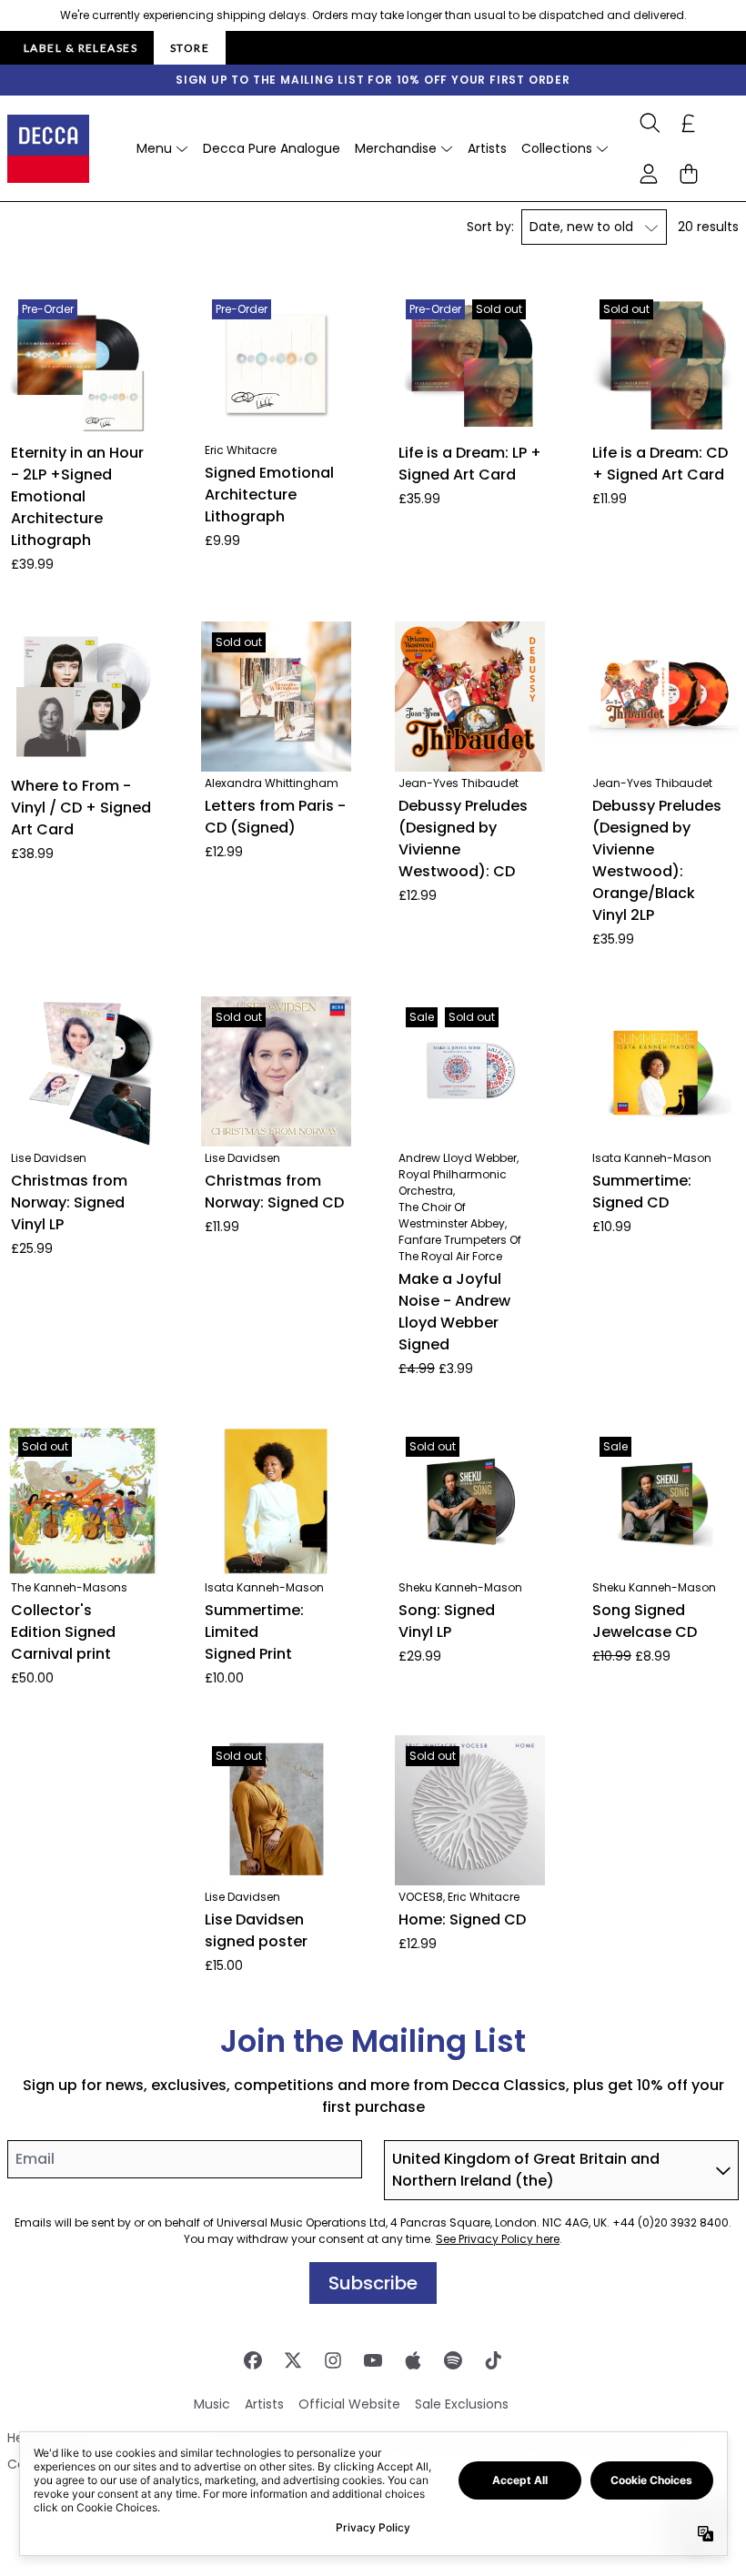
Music (212, 2404)
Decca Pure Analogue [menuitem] (272, 148)
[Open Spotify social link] (453, 2360)
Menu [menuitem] (154, 148)
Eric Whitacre (241, 450)
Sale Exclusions (462, 2404)
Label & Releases (81, 48)
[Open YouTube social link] (373, 2360)
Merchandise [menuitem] (396, 148)
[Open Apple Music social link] (413, 2360)
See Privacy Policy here (498, 2239)
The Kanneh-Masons (69, 1587)
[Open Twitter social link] (293, 2360)
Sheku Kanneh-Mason (460, 1587)
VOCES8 (421, 1897)
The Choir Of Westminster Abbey (452, 1215)
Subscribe (373, 2283)
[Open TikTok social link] (493, 2360)
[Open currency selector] (689, 123)
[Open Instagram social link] (333, 2360)
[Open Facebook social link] (253, 2360)
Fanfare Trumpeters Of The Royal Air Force (460, 1248)
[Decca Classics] (48, 149)
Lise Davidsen (49, 1158)
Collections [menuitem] (557, 148)
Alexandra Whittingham (272, 783)
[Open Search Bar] (649, 123)
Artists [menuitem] (487, 148)
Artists (264, 2404)
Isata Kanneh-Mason (652, 1158)
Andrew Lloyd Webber (458, 1158)
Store (190, 48)
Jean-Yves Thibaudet (459, 783)
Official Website (349, 2404)
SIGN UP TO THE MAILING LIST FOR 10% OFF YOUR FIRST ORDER (373, 80)
